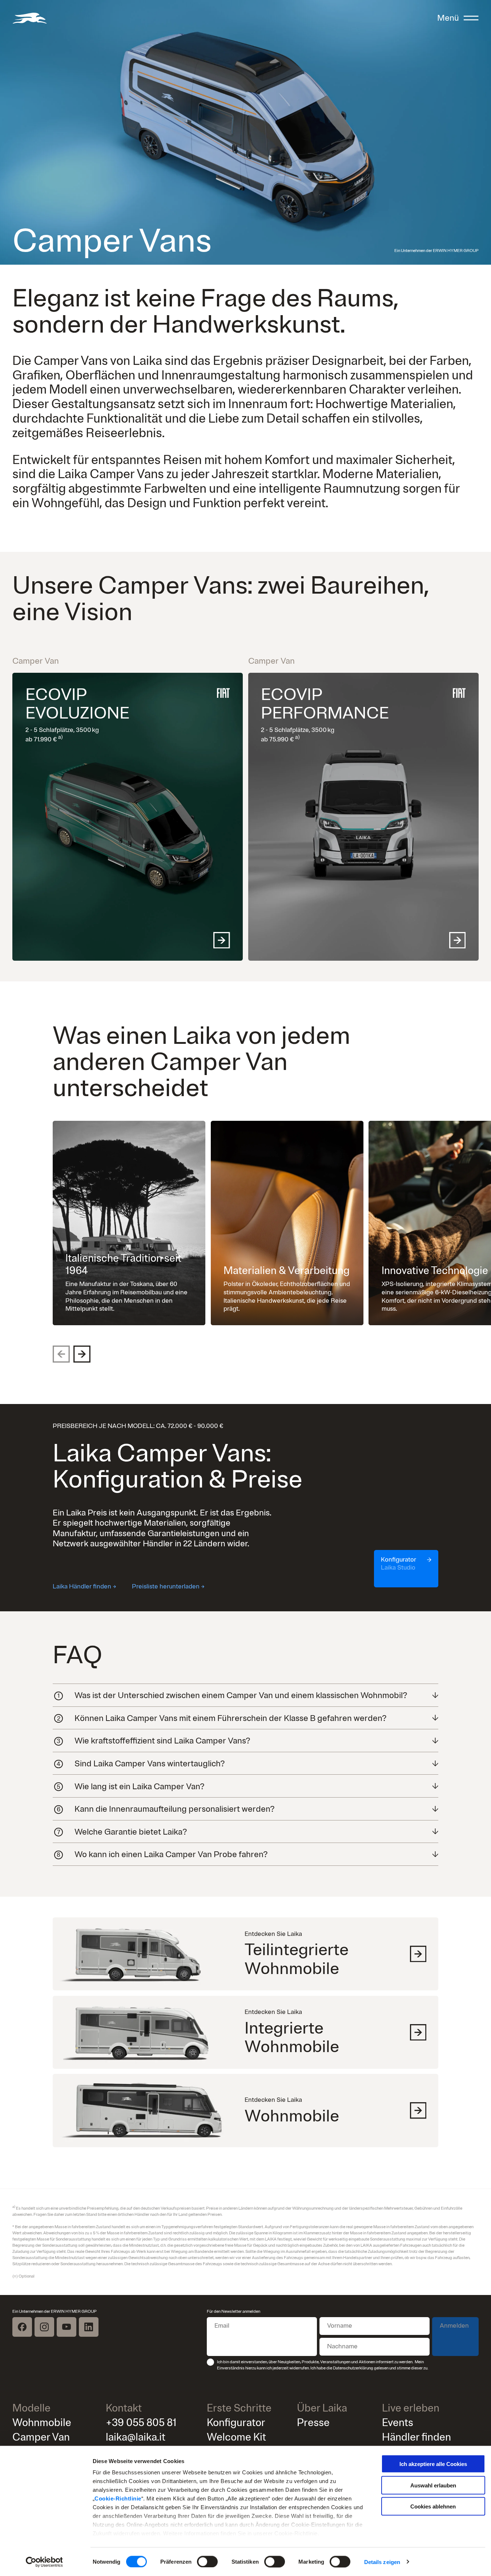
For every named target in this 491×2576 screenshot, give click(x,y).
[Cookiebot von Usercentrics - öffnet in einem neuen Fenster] (44, 2562)
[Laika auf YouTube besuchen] (67, 2327)
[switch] (207, 2561)
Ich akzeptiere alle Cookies (433, 2464)
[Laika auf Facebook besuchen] (22, 2327)
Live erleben (411, 2408)
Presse (313, 2423)
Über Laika (322, 2408)
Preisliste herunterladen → (168, 1586)
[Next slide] (82, 1354)
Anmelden (454, 2326)
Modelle (31, 2408)
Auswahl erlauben (433, 2485)
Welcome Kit (236, 2437)
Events (398, 2423)
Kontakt (124, 2408)
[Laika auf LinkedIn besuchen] (89, 2327)
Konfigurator (236, 2423)
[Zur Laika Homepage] (29, 18)
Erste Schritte (239, 2408)
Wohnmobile (42, 2423)
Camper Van (41, 2437)
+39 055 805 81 (141, 2423)
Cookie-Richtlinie (118, 2498)
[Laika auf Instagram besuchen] (44, 2327)
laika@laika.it (136, 2437)
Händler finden (416, 2437)
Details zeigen (382, 2562)
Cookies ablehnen (433, 2506)
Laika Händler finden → (84, 1586)
